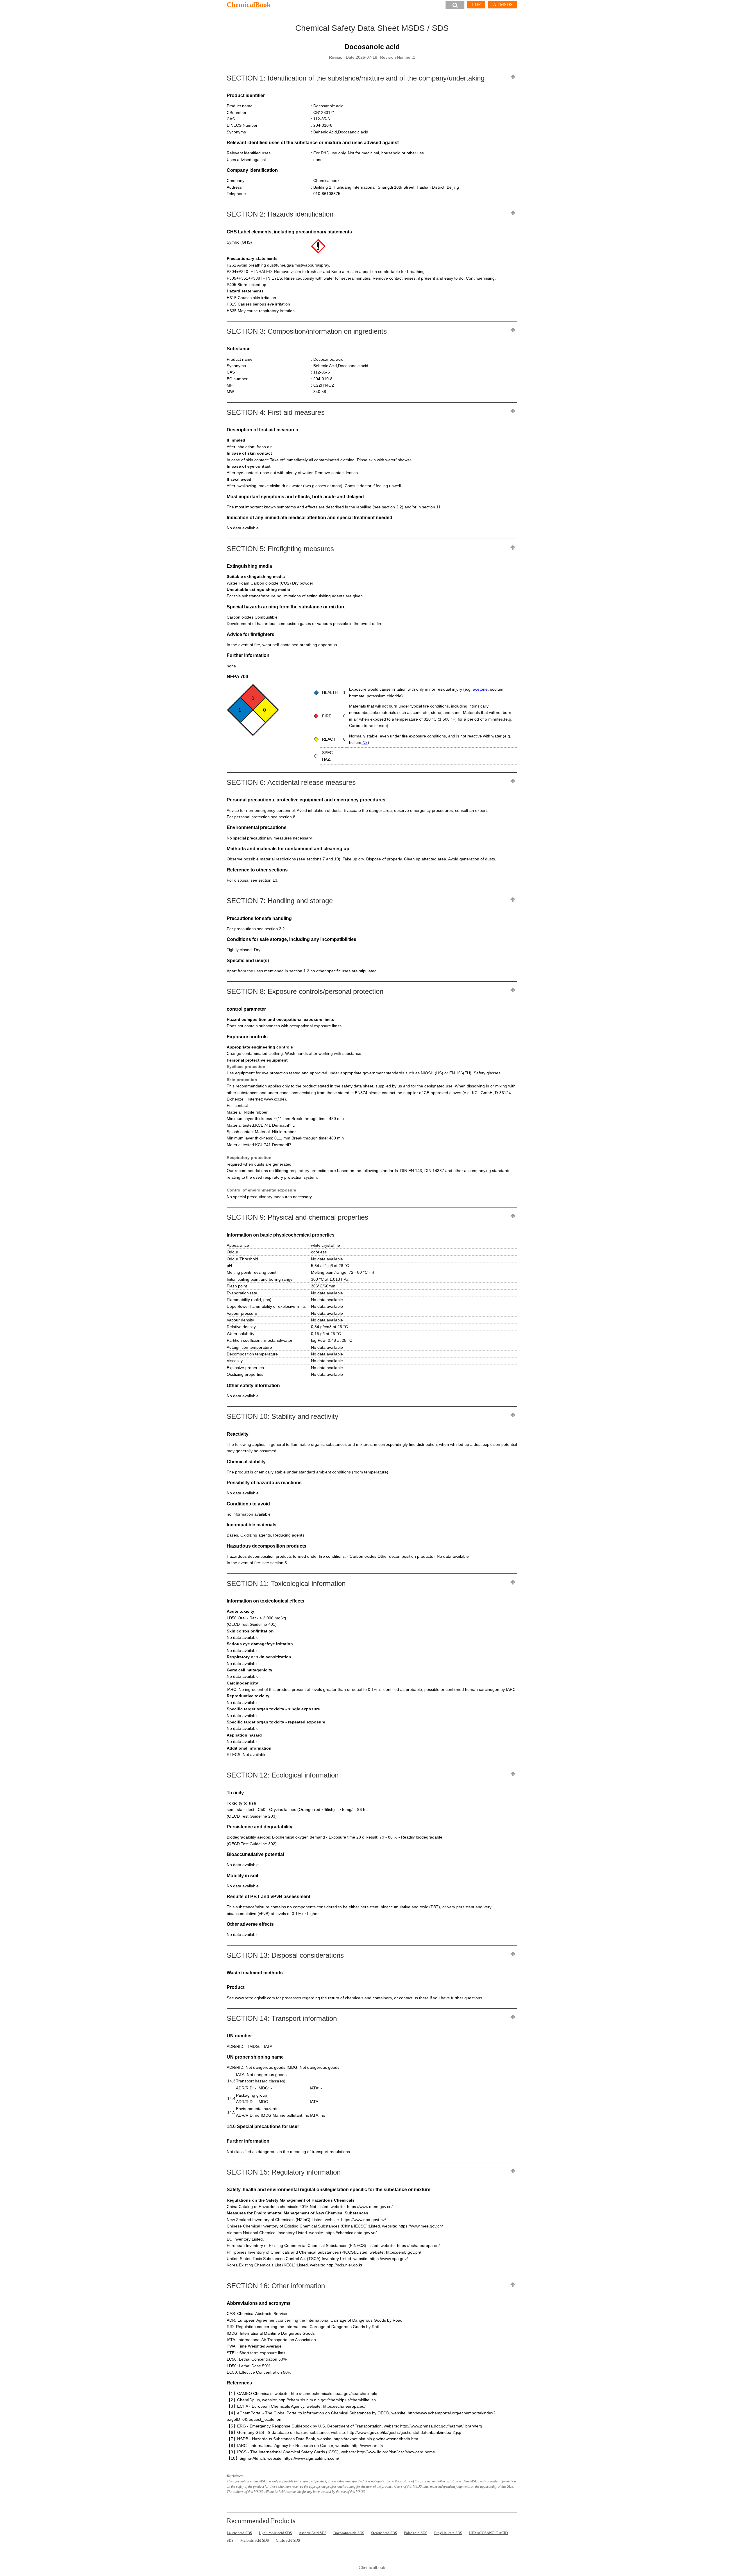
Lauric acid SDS (239, 2533)
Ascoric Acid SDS (313, 2533)
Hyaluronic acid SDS (275, 2533)
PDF (476, 5)
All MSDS (503, 5)
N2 (365, 742)
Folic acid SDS (416, 2533)
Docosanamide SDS (349, 2533)
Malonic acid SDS (255, 2540)
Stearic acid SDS (384, 2533)
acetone (480, 689)
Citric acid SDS (288, 2540)
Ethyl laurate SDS (448, 2533)
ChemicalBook (249, 5)
